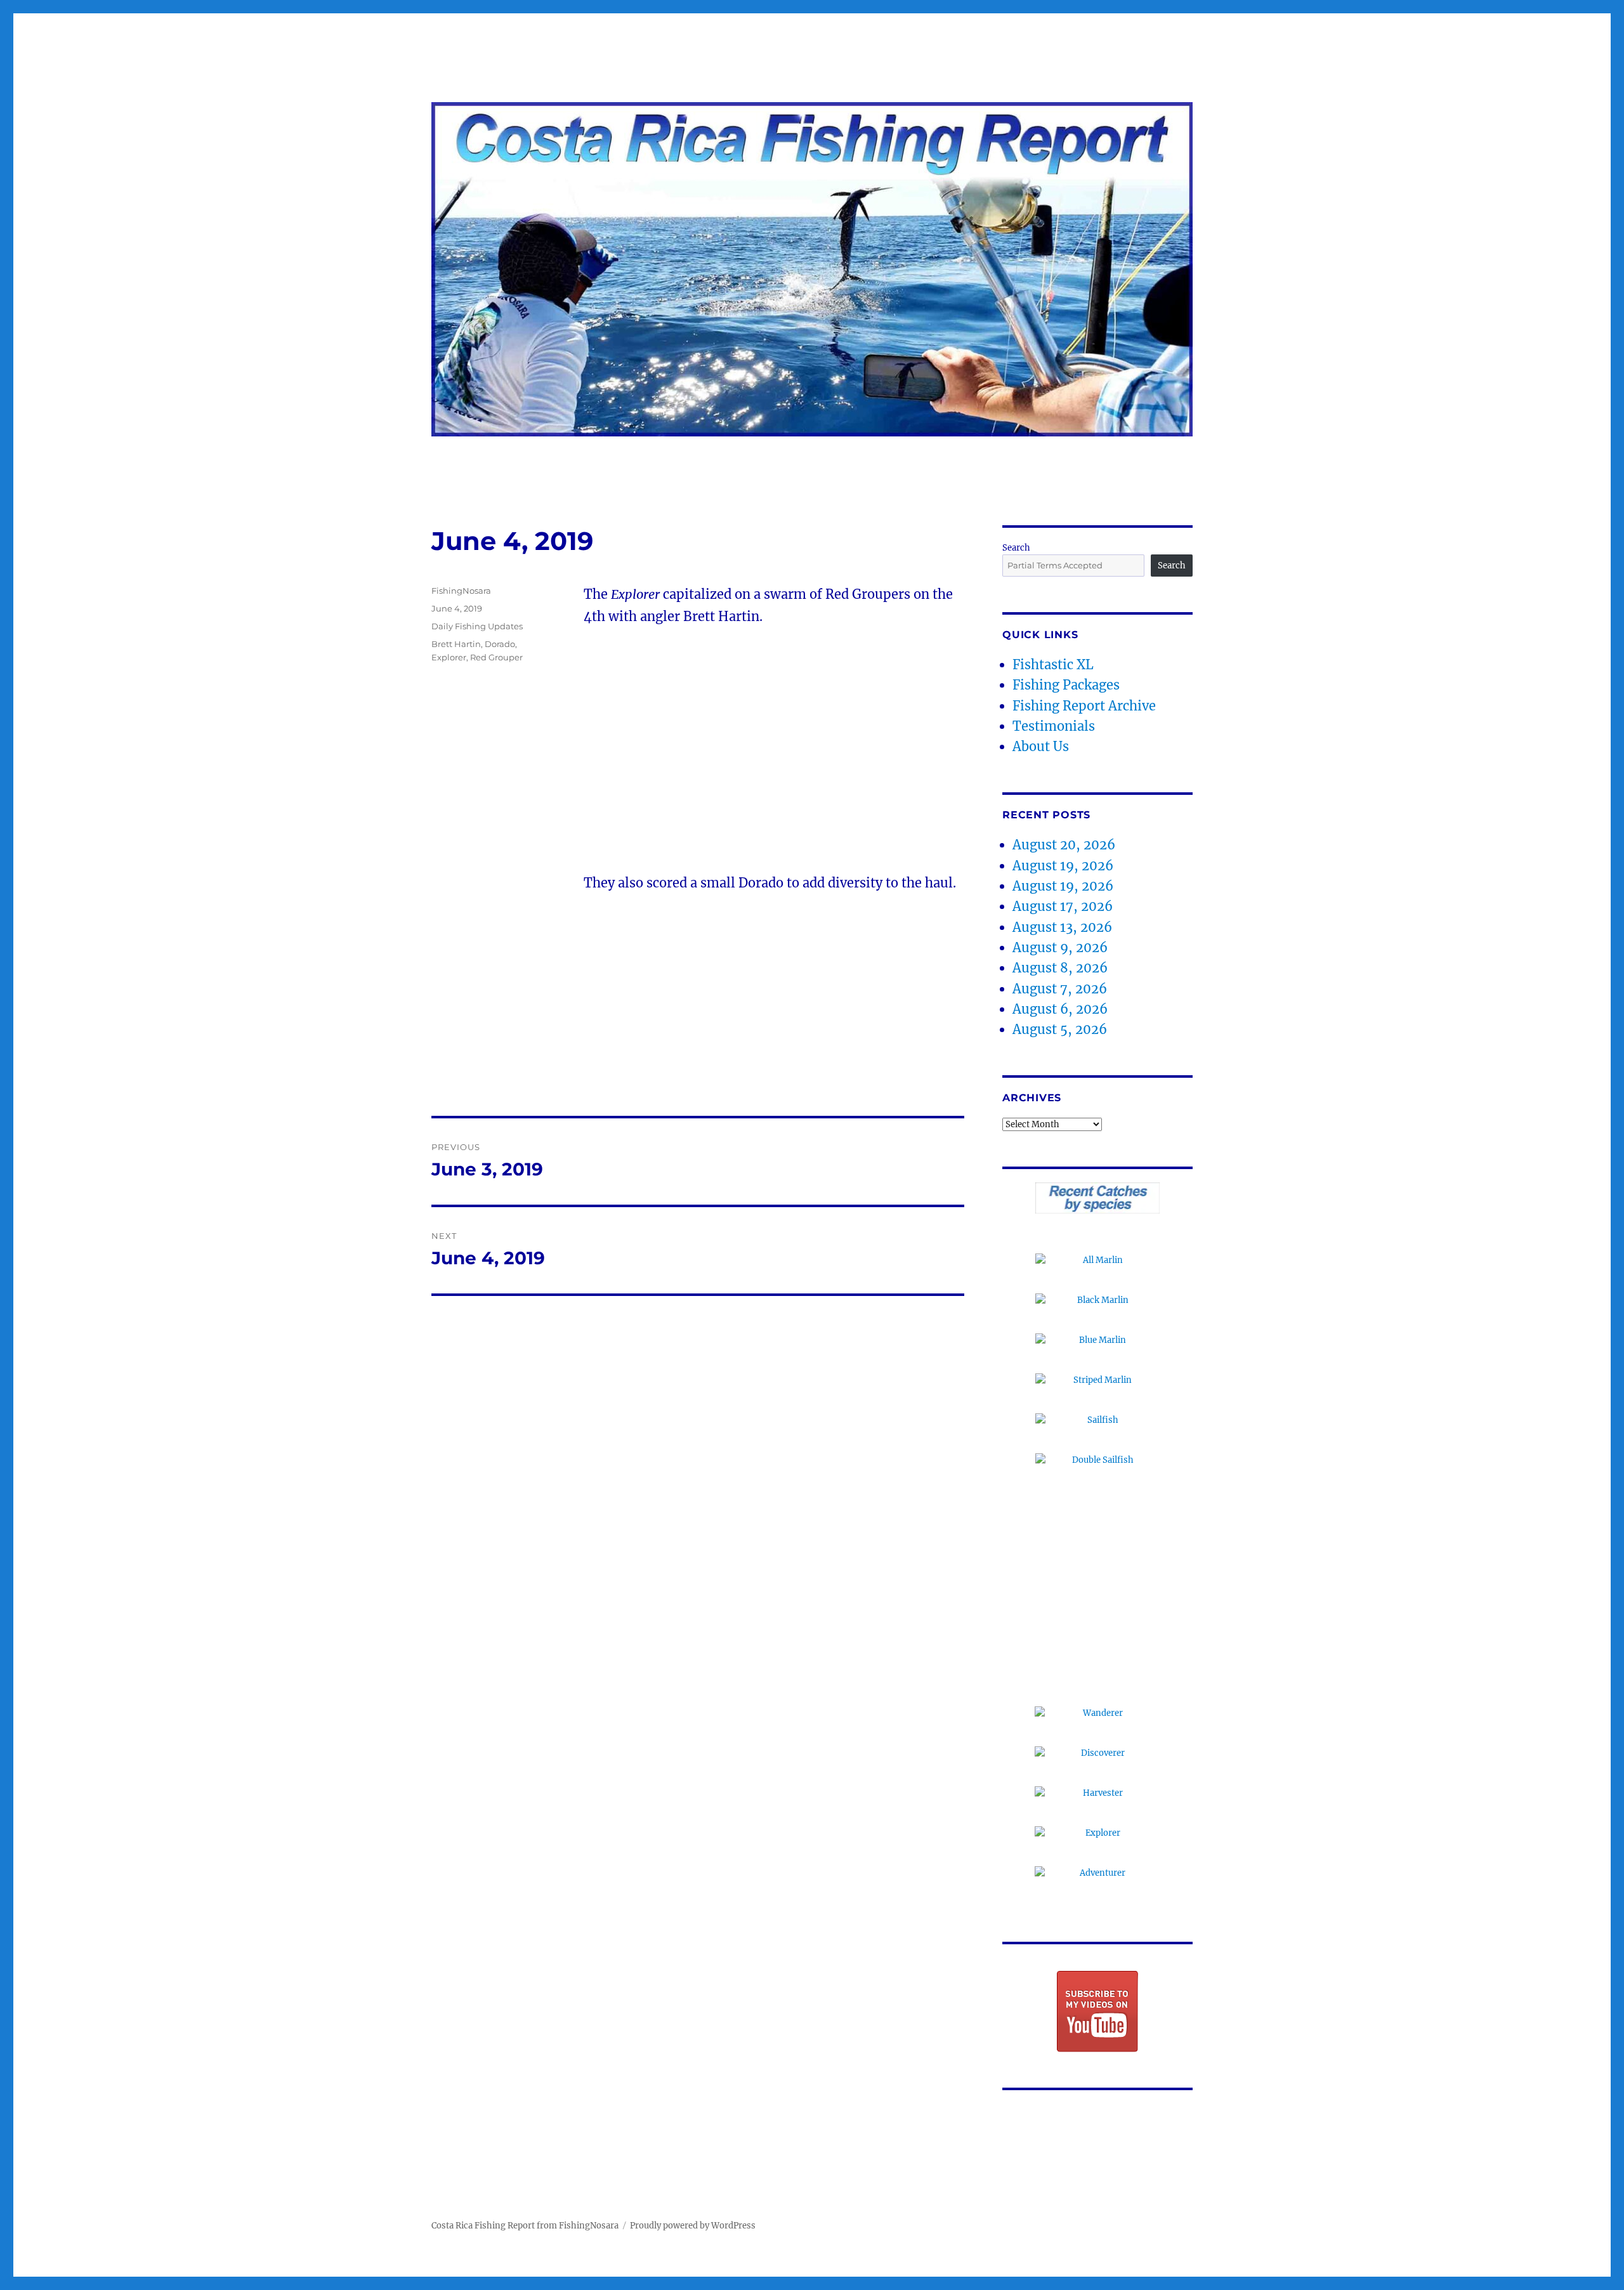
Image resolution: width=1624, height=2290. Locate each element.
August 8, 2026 (1060, 968)
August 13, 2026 (1062, 927)
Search (1016, 548)
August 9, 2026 (1060, 947)
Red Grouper (496, 657)
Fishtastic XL (1053, 664)
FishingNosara (461, 591)
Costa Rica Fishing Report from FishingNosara (525, 2226)
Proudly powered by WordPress (693, 2226)
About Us (1041, 746)
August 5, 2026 (1060, 1029)
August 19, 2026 (1063, 866)
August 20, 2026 (1064, 845)
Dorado (500, 644)
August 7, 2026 (1060, 989)
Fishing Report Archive (1084, 706)
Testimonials (1054, 726)
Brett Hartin (456, 644)
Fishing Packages (1066, 685)
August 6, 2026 (1060, 1009)
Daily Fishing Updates (477, 626)
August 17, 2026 (1063, 906)
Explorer (449, 657)
